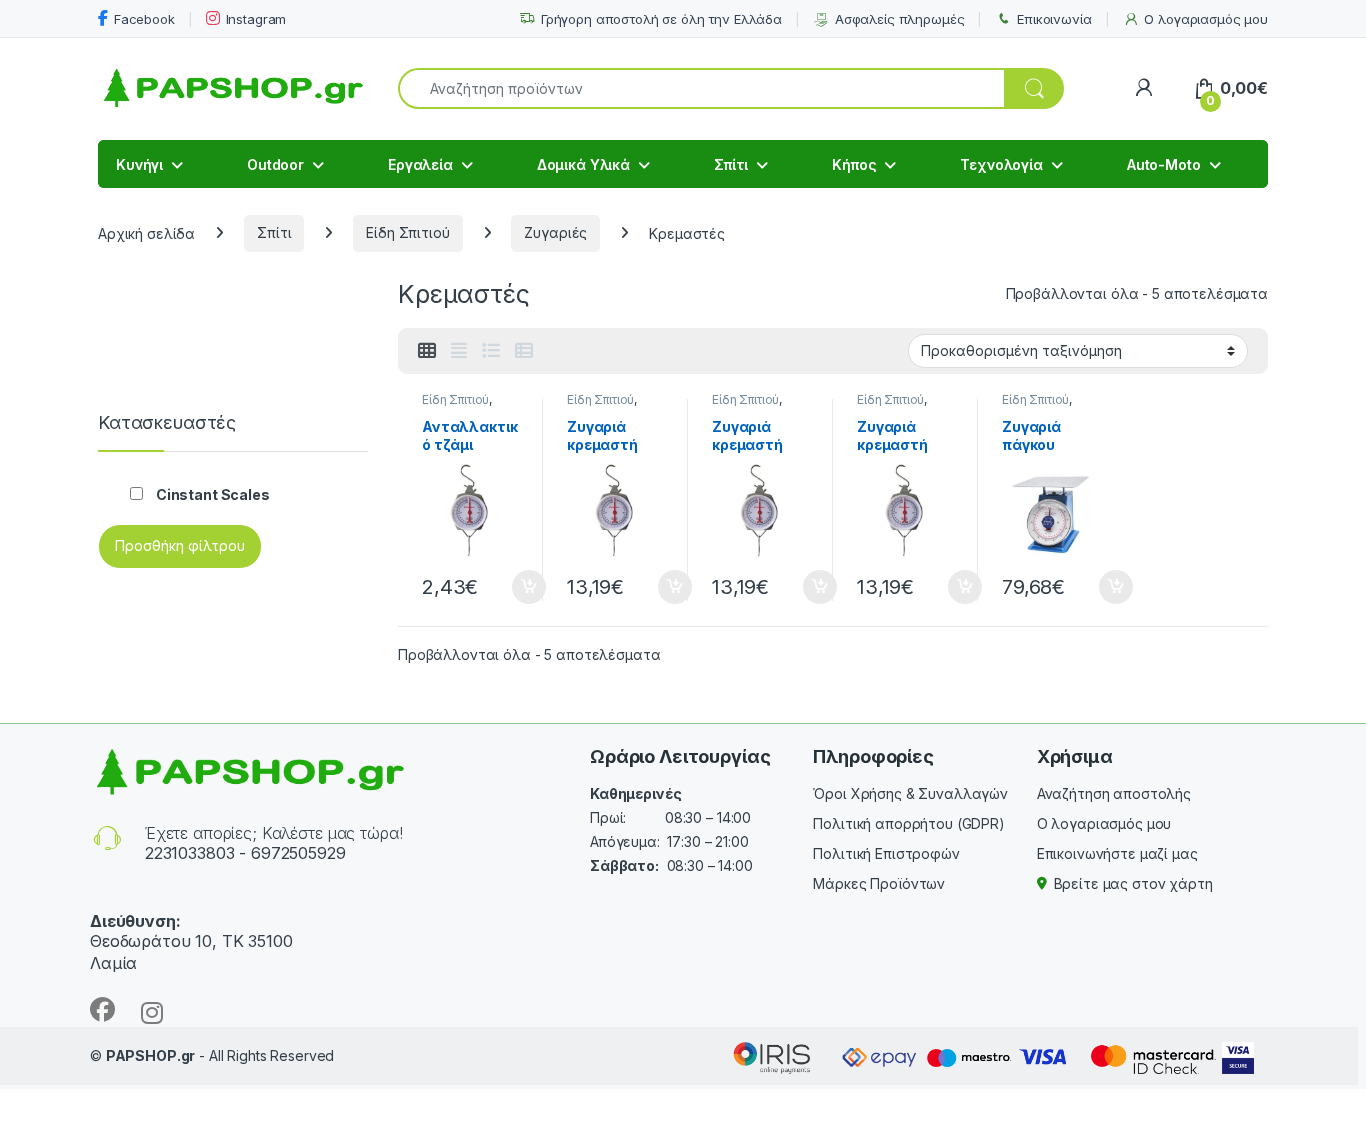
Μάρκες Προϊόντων (879, 883)
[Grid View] (427, 351)
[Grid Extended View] (459, 351)
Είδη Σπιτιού (407, 232)
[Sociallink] (102, 1009)
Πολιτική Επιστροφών (886, 853)
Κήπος (854, 164)
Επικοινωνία (1054, 19)
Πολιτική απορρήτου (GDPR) (909, 823)
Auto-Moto (1164, 164)
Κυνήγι (139, 164)
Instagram (256, 19)
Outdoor (275, 164)
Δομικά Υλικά (583, 164)
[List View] (491, 351)
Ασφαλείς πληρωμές (900, 19)
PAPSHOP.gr (151, 1055)
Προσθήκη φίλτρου (180, 545)
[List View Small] (524, 351)
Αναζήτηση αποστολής (1114, 793)
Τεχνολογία (1001, 164)
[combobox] (701, 88)
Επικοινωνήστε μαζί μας (1117, 853)
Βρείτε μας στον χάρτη (1133, 883)
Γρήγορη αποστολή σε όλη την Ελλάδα (661, 19)
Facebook (144, 19)
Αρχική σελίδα (146, 232)
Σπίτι (731, 164)
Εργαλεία (420, 164)
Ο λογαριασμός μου (1206, 19)
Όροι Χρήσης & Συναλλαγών (910, 793)
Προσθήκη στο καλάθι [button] (512, 587)
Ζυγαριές (555, 232)
